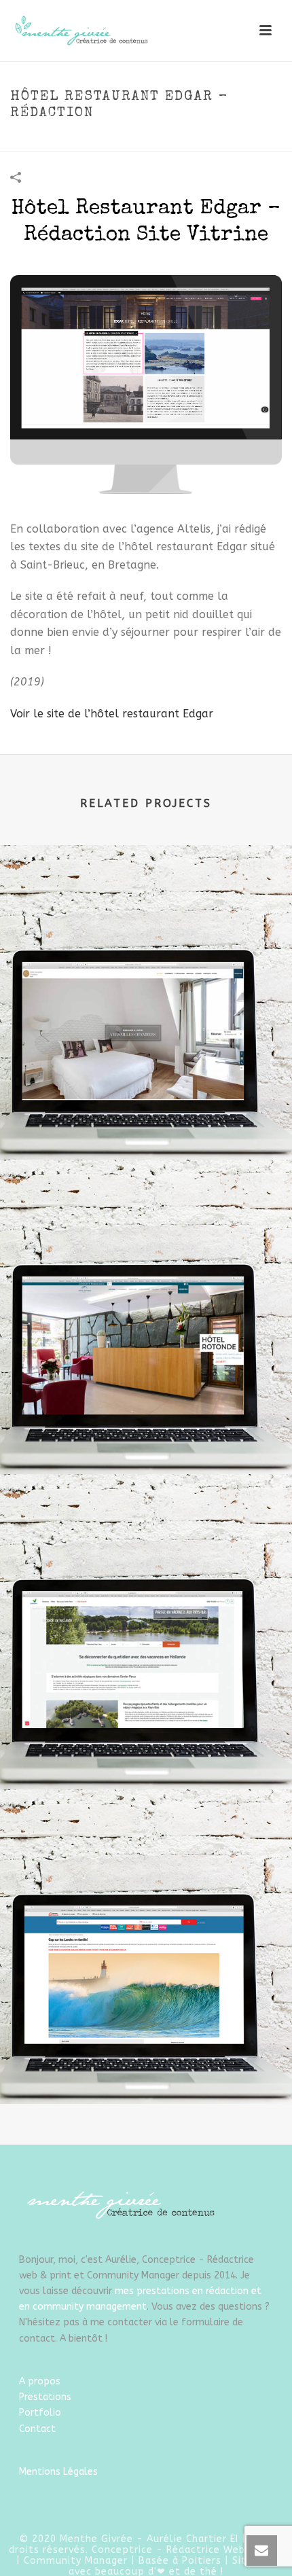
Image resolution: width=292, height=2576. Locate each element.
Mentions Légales (58, 2472)
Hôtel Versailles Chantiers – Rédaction (146, 1123)
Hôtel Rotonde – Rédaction (146, 1438)
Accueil (37, 142)
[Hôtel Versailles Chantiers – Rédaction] (146, 905)
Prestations (45, 2397)
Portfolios (86, 142)
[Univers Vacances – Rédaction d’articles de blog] (146, 1849)
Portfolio (40, 2413)
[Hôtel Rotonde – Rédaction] (146, 1220)
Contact (37, 2429)
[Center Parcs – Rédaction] (146, 1535)
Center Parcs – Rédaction (146, 1753)
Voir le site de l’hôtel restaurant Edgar (112, 714)
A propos (40, 2381)
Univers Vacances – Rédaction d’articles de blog (146, 2068)
